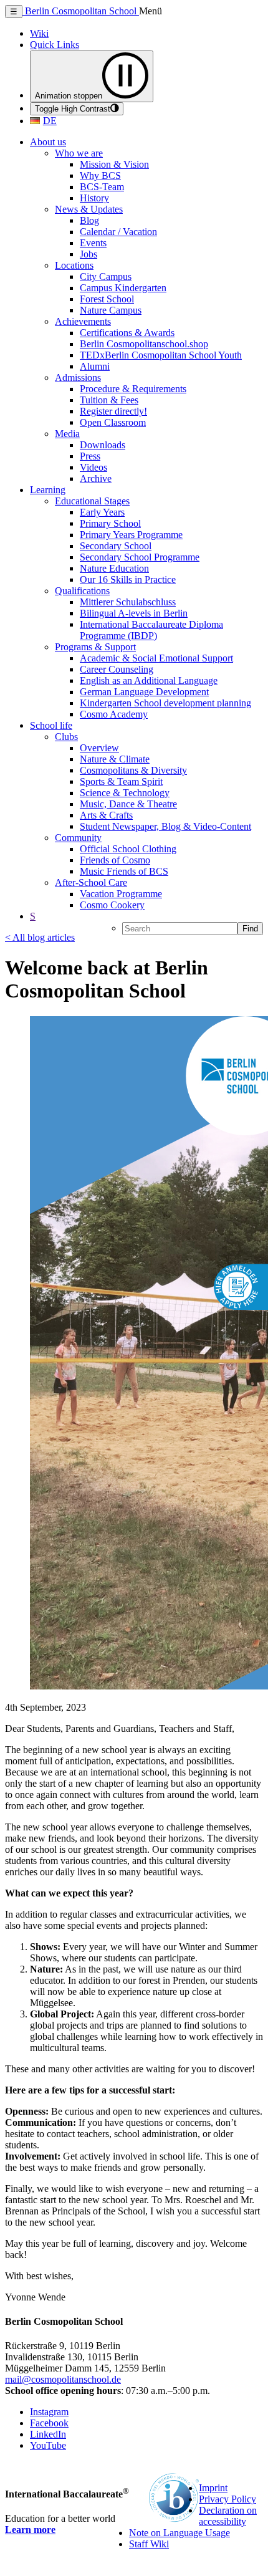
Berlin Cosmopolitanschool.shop (144, 344)
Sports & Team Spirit (121, 781)
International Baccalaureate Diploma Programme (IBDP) (151, 630)
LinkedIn (48, 2434)
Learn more (30, 2530)
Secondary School (116, 546)
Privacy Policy (227, 2499)
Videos (93, 467)
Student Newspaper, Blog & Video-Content (165, 826)
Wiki (39, 33)
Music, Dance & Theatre (128, 804)
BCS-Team (102, 187)
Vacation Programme (121, 894)
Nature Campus (111, 310)
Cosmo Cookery (112, 905)
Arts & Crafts (106, 815)
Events (93, 243)
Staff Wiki (149, 2544)
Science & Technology (125, 793)
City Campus (106, 276)
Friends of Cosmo (115, 860)
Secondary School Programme (140, 557)
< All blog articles (40, 937)
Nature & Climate (115, 759)
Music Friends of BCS (124, 871)
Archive (96, 478)
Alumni (95, 366)
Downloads (103, 445)
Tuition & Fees (109, 400)
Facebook (49, 2423)
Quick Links (55, 45)
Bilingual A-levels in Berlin (134, 613)
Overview (99, 748)
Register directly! (113, 411)
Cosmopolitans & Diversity (133, 770)
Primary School (110, 523)
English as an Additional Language (149, 680)
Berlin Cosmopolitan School (81, 11)
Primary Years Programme (131, 535)
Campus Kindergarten (123, 288)
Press (90, 456)
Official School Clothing (128, 849)
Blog (89, 220)
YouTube (48, 2445)
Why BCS (100, 175)
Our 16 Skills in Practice (128, 579)
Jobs (89, 254)
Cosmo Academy (114, 714)
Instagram (49, 2412)
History (94, 198)
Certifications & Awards (127, 333)
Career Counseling (117, 669)
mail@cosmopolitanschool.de (63, 2379)
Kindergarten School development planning (165, 703)
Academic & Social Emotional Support (156, 658)
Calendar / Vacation (118, 232)
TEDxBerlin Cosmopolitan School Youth (161, 355)
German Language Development (144, 692)
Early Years (102, 512)
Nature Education (114, 568)
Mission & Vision (114, 164)
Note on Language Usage (179, 2533)
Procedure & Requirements (133, 389)
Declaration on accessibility (228, 2516)
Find (250, 929)
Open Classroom (113, 422)
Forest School (107, 299)
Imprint (213, 2488)
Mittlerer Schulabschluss (128, 602)
